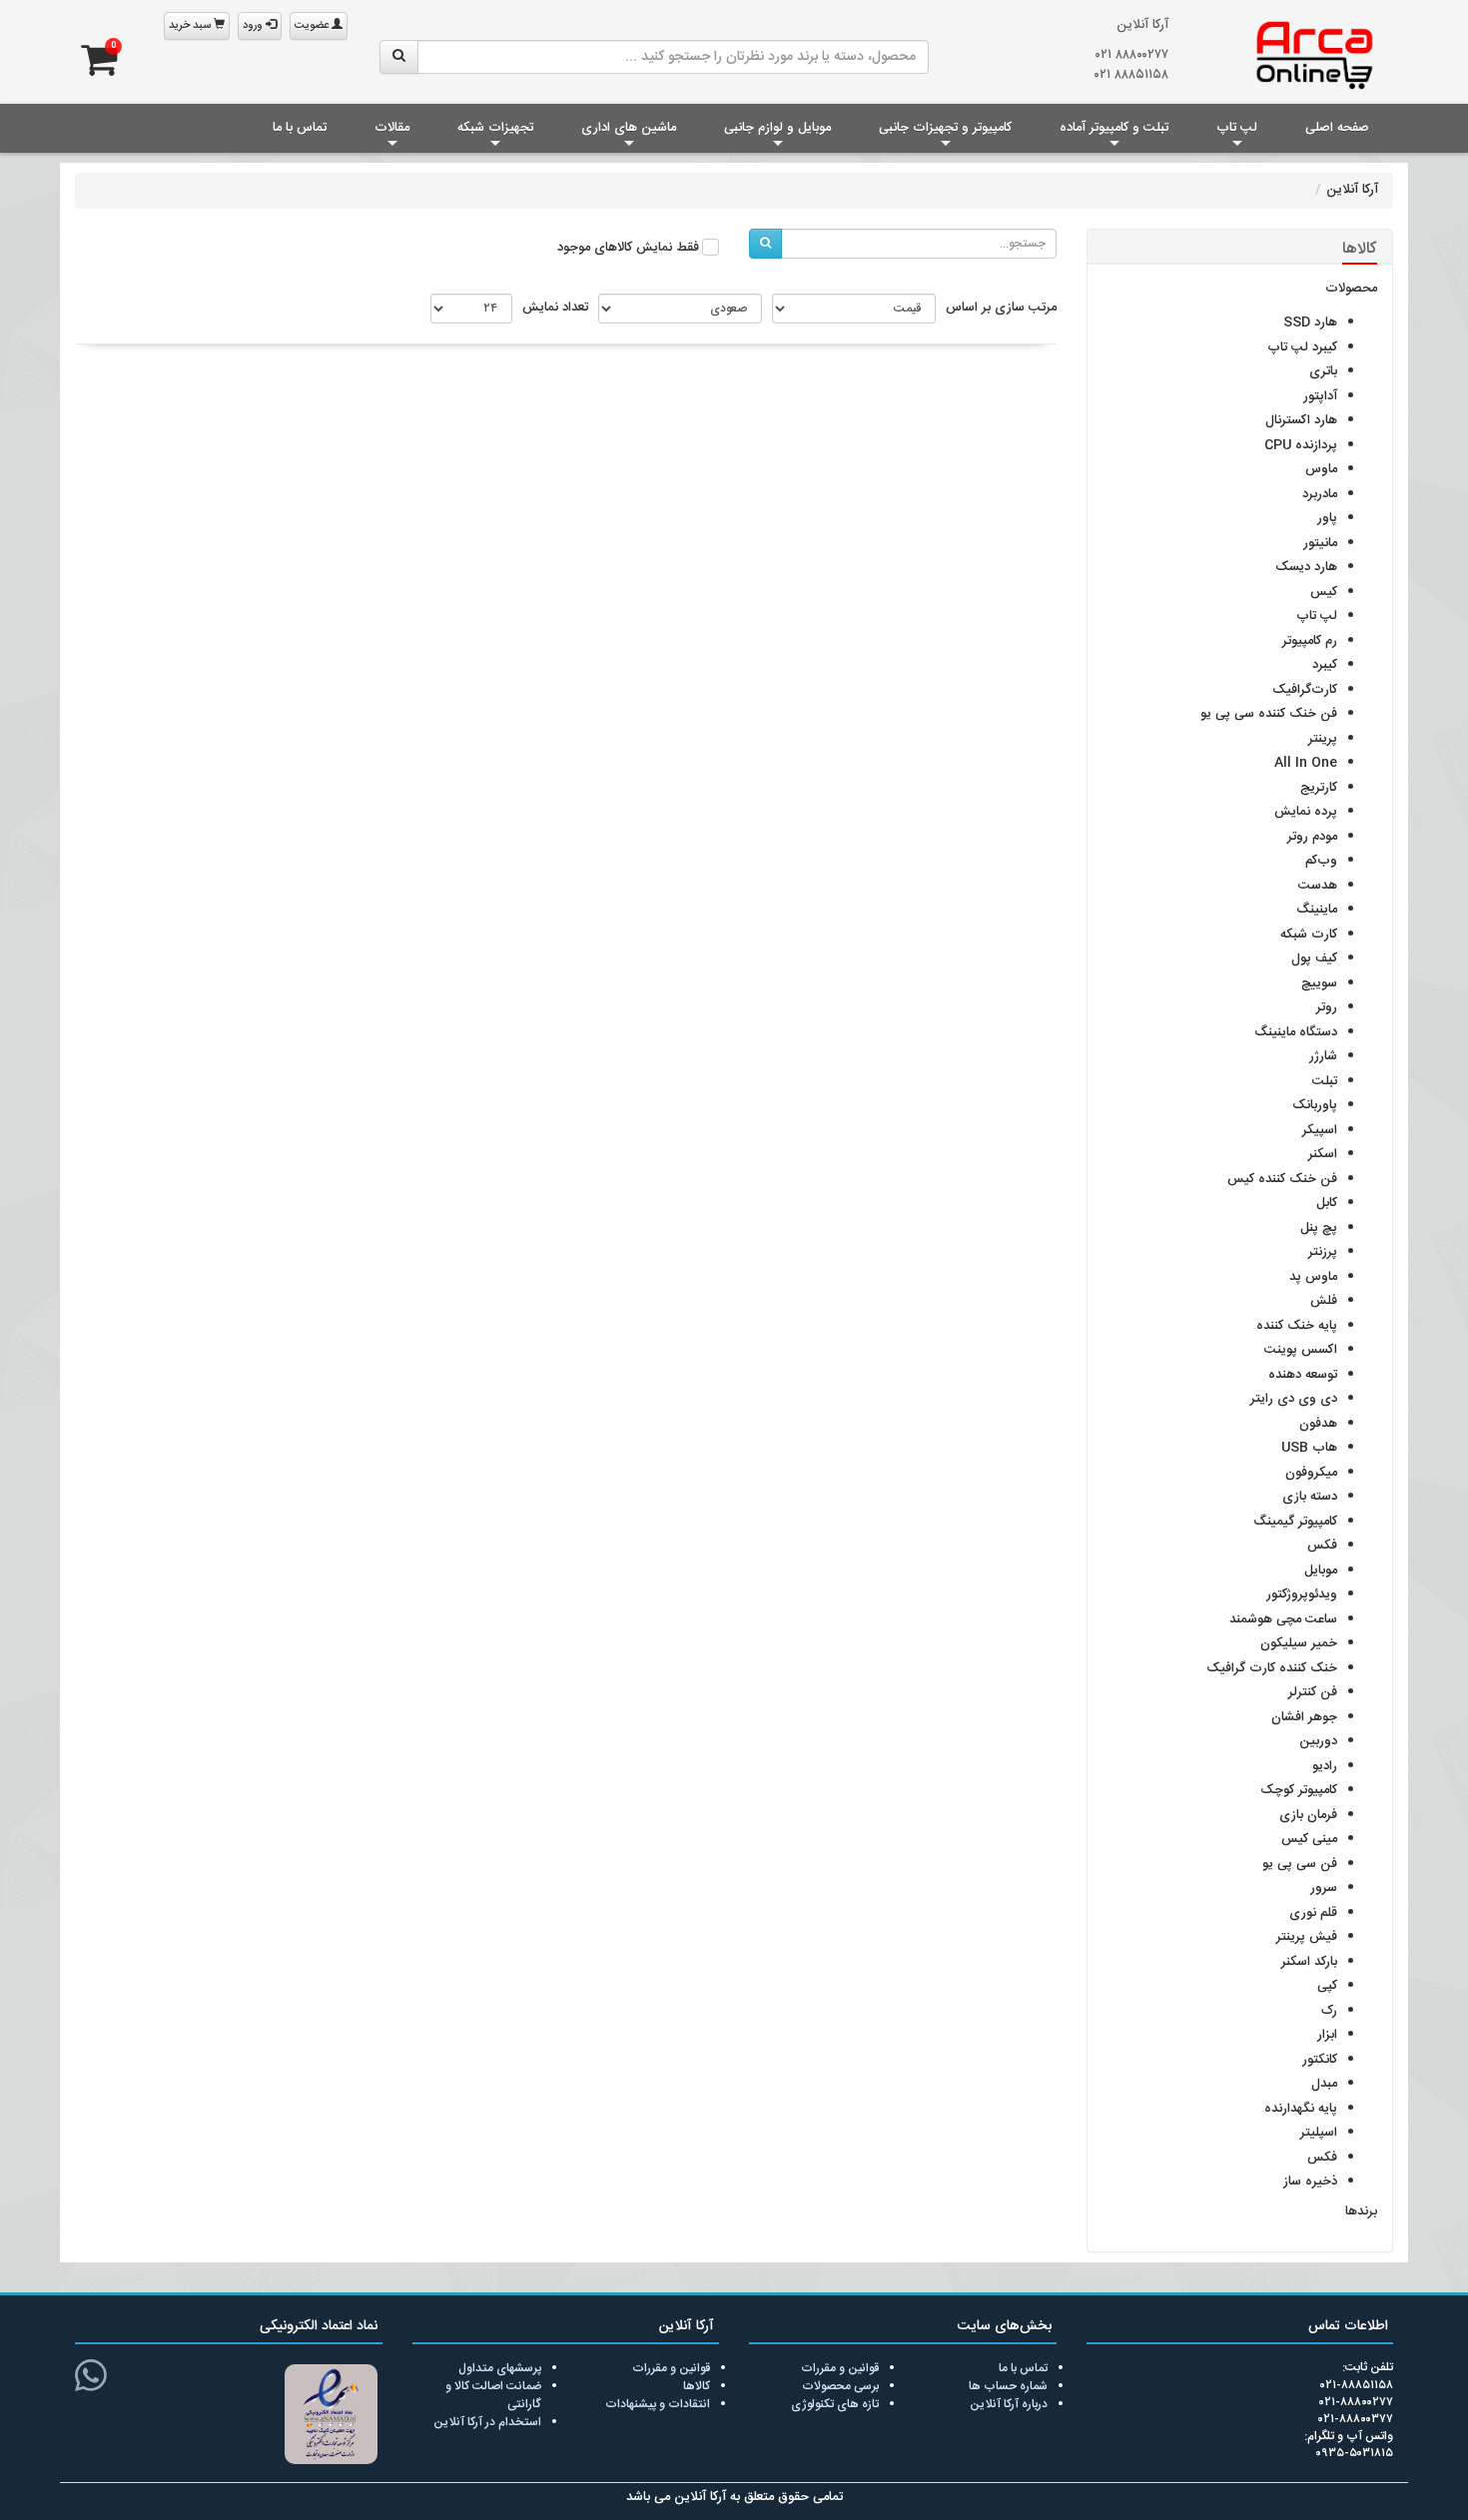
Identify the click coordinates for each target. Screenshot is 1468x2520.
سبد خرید (191, 26)
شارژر (1323, 1056)
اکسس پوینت (1301, 1350)
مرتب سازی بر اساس (1001, 309)
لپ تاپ (1237, 128)
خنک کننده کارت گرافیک (1272, 1668)
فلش (1324, 1301)
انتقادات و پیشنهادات (658, 2404)
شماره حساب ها (1008, 2386)
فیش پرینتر (1307, 1937)
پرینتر (1323, 739)
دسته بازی (1310, 1497)
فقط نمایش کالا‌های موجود (628, 249)
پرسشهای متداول (500, 2368)
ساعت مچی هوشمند (1283, 1619)
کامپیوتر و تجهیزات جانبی (945, 128)
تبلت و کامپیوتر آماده (1114, 128)
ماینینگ (1317, 910)
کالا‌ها (697, 2386)
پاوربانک (1315, 1105)
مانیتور (1320, 543)
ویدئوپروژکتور (1302, 1594)
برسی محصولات (840, 2386)
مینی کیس (1309, 1839)
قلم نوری (1313, 1913)
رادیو (1325, 1766)
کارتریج (1319, 788)
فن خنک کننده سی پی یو (1269, 714)
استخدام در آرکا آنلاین (487, 2422)
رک (1329, 2011)
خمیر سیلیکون (1299, 1643)
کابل (1327, 1203)
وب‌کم (1321, 861)
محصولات (1351, 290)
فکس (1322, 1546)
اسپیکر (1320, 1130)
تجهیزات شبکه (495, 128)
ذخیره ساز (1310, 2182)
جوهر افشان (1304, 1717)
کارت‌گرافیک (1305, 690)
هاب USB (1309, 1448)
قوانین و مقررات (840, 2368)
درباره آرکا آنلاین (1009, 2404)
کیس (1324, 592)
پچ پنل (1319, 1228)
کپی (1327, 1986)
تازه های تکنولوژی (835, 2404)
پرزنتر (1323, 1252)
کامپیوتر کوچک (1299, 1790)
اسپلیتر (1319, 2133)
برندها (1361, 2212)
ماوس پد (1313, 1277)
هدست (1318, 886)
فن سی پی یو (1300, 1864)
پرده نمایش (1306, 812)
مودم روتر (1312, 837)
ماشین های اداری (629, 128)
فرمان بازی (1308, 1815)
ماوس (1321, 469)
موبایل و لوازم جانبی (777, 128)
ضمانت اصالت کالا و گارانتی (493, 2395)
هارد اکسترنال (1301, 420)
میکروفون (1311, 1473)
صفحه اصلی (1337, 128)
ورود (254, 26)
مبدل (1324, 2084)
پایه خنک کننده (1297, 1326)
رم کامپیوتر (1310, 641)
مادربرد (1320, 494)
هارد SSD (1310, 322)
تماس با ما (300, 128)
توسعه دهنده (1303, 1375)
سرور (1324, 1888)
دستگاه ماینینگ (1296, 1032)
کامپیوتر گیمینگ (1295, 1522)
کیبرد (1325, 665)
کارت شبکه (1309, 935)
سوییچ (1319, 983)
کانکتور (1320, 2060)
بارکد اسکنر (1309, 1962)
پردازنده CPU (1301, 445)
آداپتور (1320, 396)
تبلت (1325, 1081)
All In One (1306, 763)
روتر (1327, 1007)
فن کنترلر (1313, 1692)
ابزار (1327, 2035)
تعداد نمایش (555, 309)
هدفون (1318, 1424)
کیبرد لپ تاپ (1302, 347)
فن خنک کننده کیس (1282, 1179)
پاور (1327, 518)
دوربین (1318, 1741)
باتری (1323, 371)
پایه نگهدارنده (1301, 2109)
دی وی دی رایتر (1294, 1399)
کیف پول (1314, 958)
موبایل (1321, 1571)
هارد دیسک (1306, 567)
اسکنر (1323, 1154)
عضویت (313, 26)
